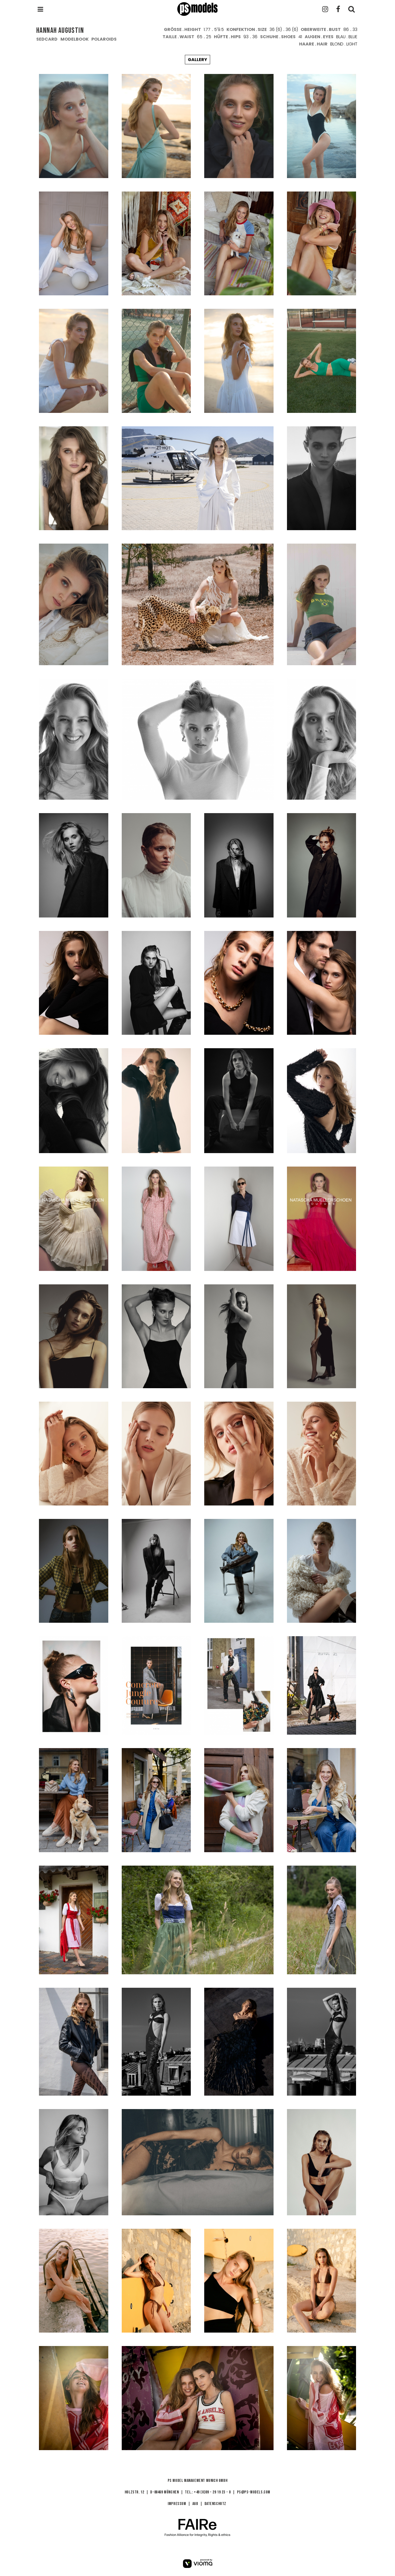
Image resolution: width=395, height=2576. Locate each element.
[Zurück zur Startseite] (198, 9)
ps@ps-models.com (254, 2492)
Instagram (325, 9)
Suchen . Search (351, 9)
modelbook (75, 39)
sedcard (47, 39)
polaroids (104, 39)
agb (195, 2504)
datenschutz (216, 2504)
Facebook (338, 9)
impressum (177, 2504)
